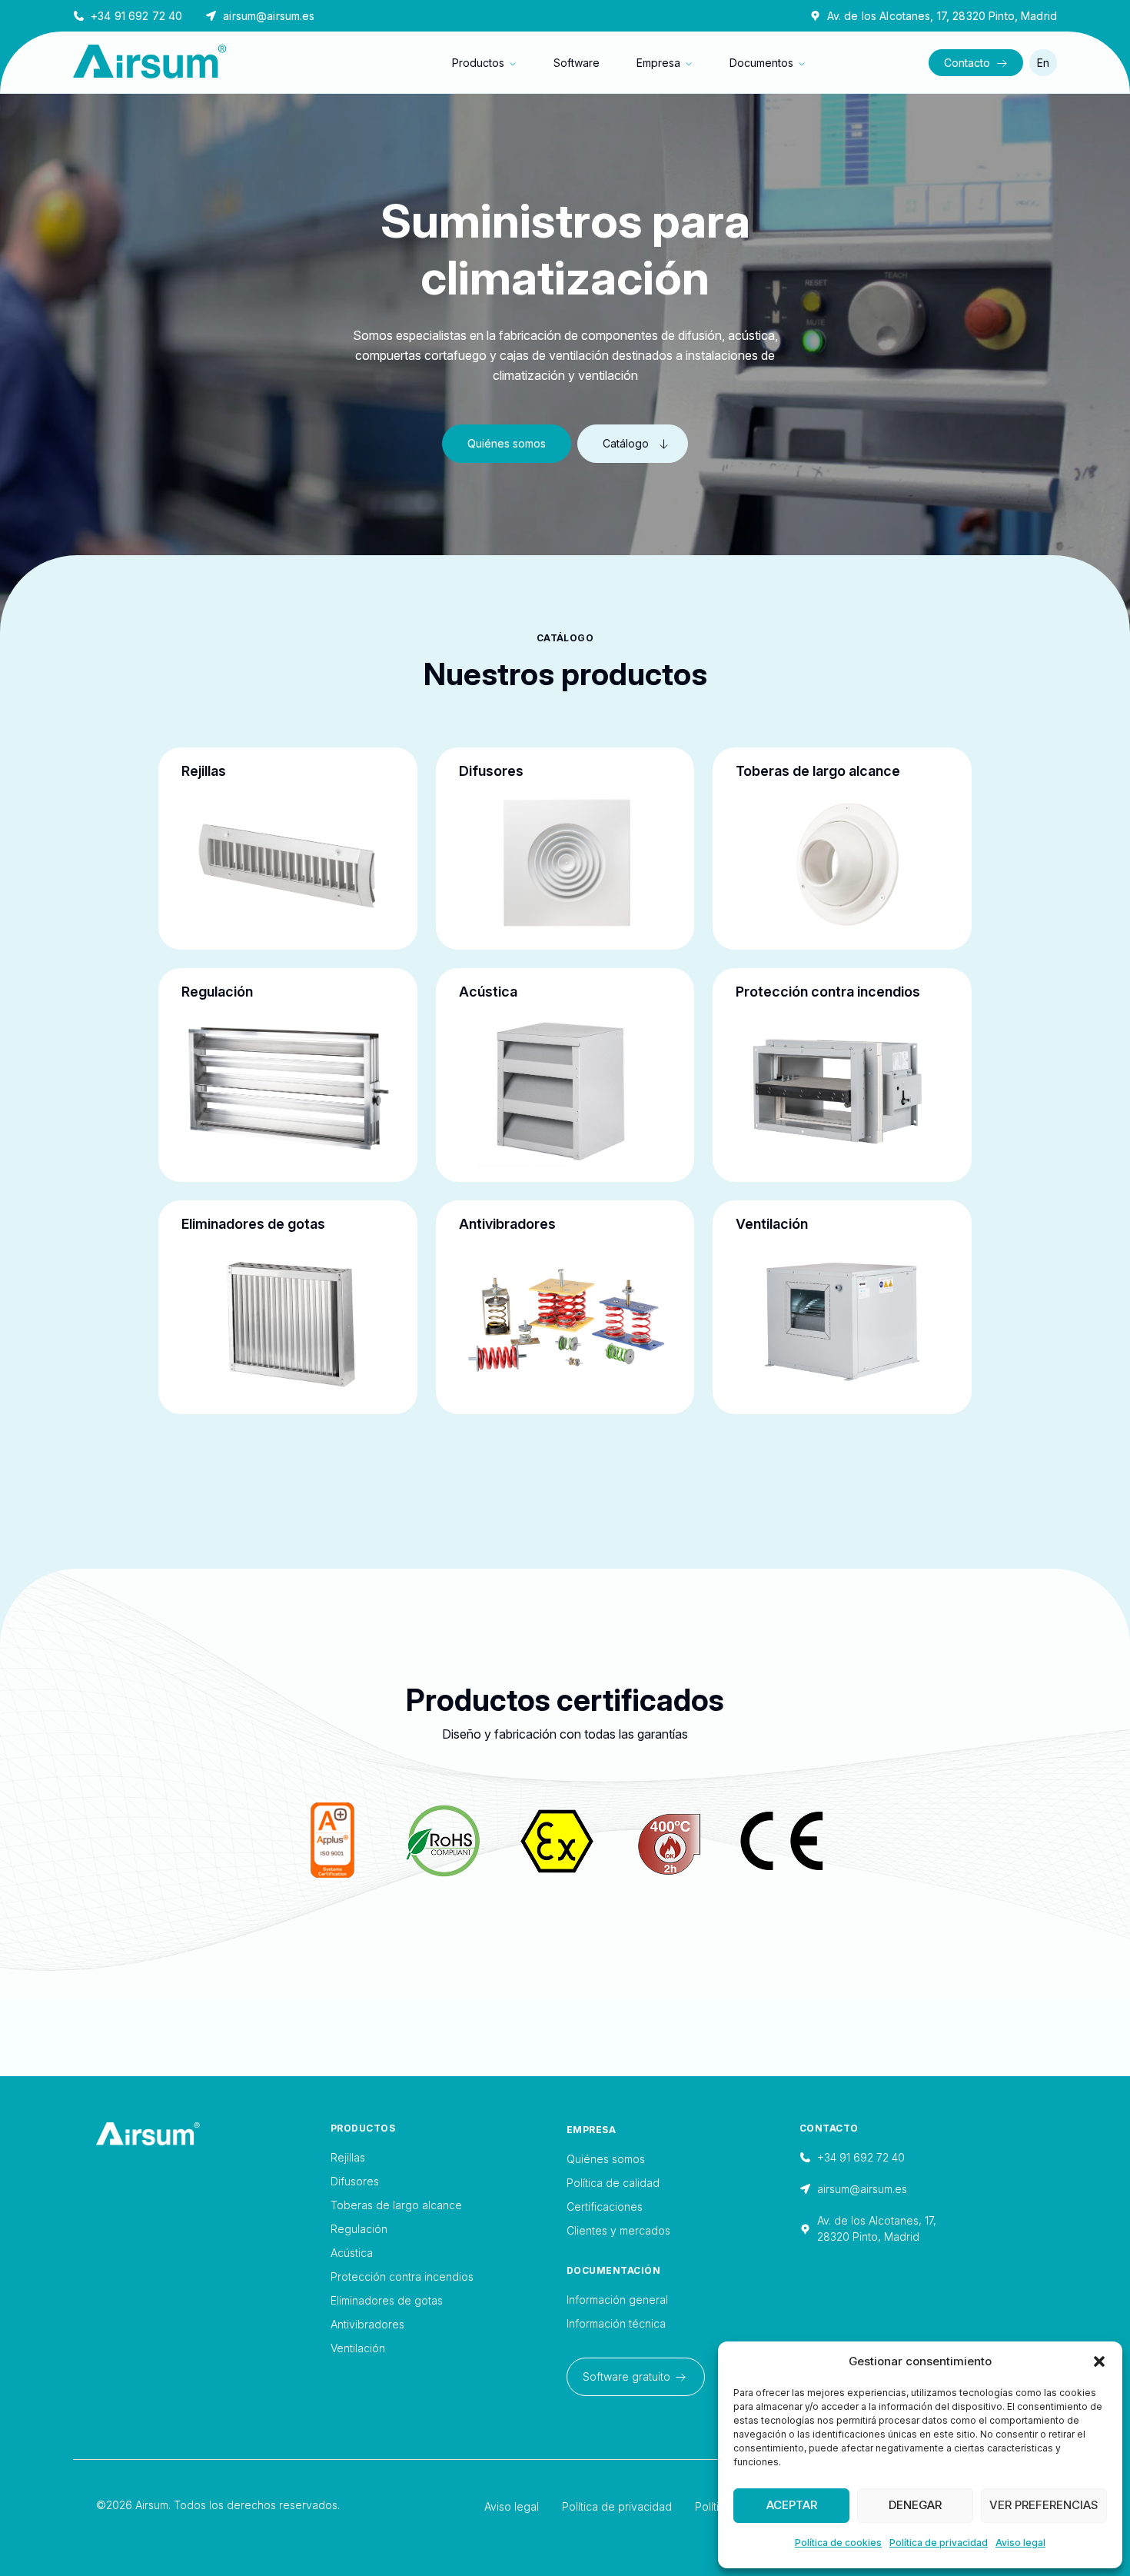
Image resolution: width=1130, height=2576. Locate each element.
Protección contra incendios (402, 2276)
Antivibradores (367, 2324)
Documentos (761, 63)
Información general (617, 2300)
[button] (1099, 2361)
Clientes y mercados (618, 2230)
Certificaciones (605, 2207)
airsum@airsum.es (269, 16)
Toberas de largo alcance (396, 2205)
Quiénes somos (507, 443)
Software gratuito (626, 2376)
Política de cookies (838, 2543)
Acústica (352, 2253)
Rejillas (348, 2157)
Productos (478, 63)
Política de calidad (613, 2183)
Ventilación (358, 2348)
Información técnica (616, 2323)
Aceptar (792, 2505)
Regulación (359, 2229)
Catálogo (626, 443)
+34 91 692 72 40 (136, 16)
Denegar (915, 2505)
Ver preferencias (1044, 2505)
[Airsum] (213, 2134)
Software (577, 63)
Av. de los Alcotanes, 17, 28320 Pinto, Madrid (942, 16)
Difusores (355, 2181)
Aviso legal (1020, 2543)
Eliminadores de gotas (387, 2300)
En (1043, 63)
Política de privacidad (939, 2543)
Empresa (658, 63)
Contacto (967, 63)
